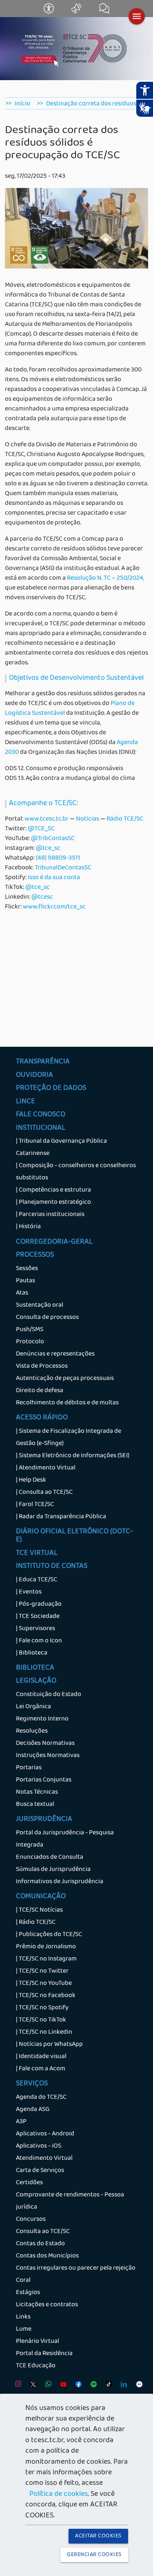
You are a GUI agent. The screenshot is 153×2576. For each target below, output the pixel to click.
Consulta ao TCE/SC (43, 2232)
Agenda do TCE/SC (41, 2098)
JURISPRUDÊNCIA (44, 1820)
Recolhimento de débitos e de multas (67, 1403)
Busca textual (35, 1805)
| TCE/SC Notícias (39, 1910)
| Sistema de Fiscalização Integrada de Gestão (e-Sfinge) (69, 1438)
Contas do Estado (40, 2244)
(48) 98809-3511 (58, 858)
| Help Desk (31, 1480)
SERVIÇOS (32, 2084)
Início (22, 104)
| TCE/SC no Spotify (42, 2008)
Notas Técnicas (37, 1792)
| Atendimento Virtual (46, 1468)
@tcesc (42, 897)
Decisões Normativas (45, 1744)
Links (23, 2317)
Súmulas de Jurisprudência (53, 1870)
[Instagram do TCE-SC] (16, 2386)
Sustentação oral (40, 1305)
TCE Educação (36, 2366)
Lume (24, 2329)
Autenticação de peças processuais (65, 1379)
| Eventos (29, 1592)
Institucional (41, 1129)
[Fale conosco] (104, 12)
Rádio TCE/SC (125, 819)
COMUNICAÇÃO (41, 1897)
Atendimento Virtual (44, 2159)
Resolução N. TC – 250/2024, (105, 579)
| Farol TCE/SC (35, 1505)
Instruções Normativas (48, 1756)
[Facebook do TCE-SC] (76, 2386)
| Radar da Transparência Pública (61, 1517)
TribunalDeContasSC (63, 868)
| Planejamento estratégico (53, 1203)
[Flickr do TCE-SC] (137, 2386)
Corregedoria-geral (54, 1242)
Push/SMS (30, 1330)
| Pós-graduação (39, 1605)
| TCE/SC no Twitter (42, 1971)
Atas (22, 1293)
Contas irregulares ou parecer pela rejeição (76, 2268)
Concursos (31, 2220)
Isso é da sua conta (54, 878)
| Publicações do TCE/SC (49, 1935)
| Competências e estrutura (53, 1190)
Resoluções (32, 1731)
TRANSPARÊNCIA (43, 1062)
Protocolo (30, 1342)
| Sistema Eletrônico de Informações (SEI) (73, 1456)
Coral (23, 2281)
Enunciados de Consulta (50, 1858)
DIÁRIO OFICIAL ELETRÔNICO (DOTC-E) (74, 1536)
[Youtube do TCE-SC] (61, 2386)
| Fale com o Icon (39, 1641)
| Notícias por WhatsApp (49, 2045)
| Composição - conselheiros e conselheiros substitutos (76, 1172)
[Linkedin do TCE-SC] (122, 2386)
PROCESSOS (35, 1255)
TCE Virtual (37, 1554)
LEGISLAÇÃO (36, 1681)
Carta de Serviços (40, 2171)
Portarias (29, 1768)
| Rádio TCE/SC (36, 1923)
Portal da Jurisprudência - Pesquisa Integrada (65, 1839)
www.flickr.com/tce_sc (54, 907)
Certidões (29, 2183)
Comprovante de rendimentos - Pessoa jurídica (70, 2201)
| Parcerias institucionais (50, 1215)
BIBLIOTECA (35, 1668)
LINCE (25, 1102)
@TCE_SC (41, 829)
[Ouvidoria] (77, 12)
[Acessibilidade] (49, 12)
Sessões (27, 1269)
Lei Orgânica (33, 1707)
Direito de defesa (40, 1391)
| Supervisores (35, 1629)
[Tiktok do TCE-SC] (107, 2386)
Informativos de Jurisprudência (60, 1882)
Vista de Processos (42, 1367)
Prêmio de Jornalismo (46, 1947)
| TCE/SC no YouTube (44, 1984)
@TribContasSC (53, 839)
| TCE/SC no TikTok (41, 2020)
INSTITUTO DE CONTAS (52, 1567)
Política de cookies (59, 2495)
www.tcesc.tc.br (47, 819)
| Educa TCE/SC (37, 1580)
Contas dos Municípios (47, 2256)
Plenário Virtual (38, 2342)
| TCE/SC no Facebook (46, 1996)
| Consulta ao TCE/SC (44, 1493)
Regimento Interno (42, 1719)
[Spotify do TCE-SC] (92, 2386)
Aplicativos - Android (45, 2134)
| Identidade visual (41, 2057)
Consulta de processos (47, 1318)
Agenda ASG (33, 2110)
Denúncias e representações (55, 1354)
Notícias (88, 819)
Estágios (28, 2293)
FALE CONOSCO (41, 1115)
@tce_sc (48, 849)
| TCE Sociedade (38, 1617)
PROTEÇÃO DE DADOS (51, 1089)
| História (28, 1227)
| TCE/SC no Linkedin (44, 2032)
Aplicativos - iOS (39, 2146)
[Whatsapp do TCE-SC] (46, 2386)
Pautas (25, 1281)
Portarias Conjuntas (44, 1780)
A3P (21, 2122)
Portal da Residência (44, 2354)
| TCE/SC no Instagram (46, 1959)
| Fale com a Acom (41, 2069)
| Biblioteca (32, 1653)
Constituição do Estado (49, 1695)
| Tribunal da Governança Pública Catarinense (61, 1148)
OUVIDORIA (34, 1076)
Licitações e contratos (47, 2305)
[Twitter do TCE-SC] (31, 2386)
